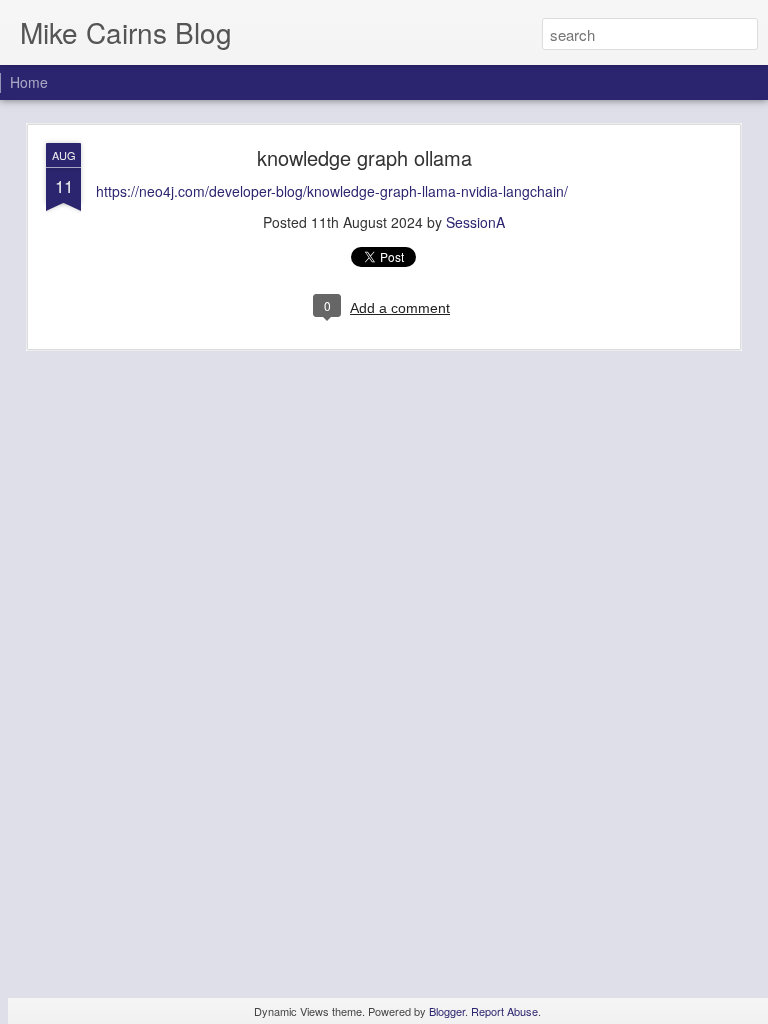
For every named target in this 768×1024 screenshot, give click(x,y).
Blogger (447, 1011)
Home (29, 82)
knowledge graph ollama (364, 157)
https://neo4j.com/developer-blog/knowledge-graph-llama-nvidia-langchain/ (332, 191)
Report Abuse (504, 1011)
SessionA (475, 222)
